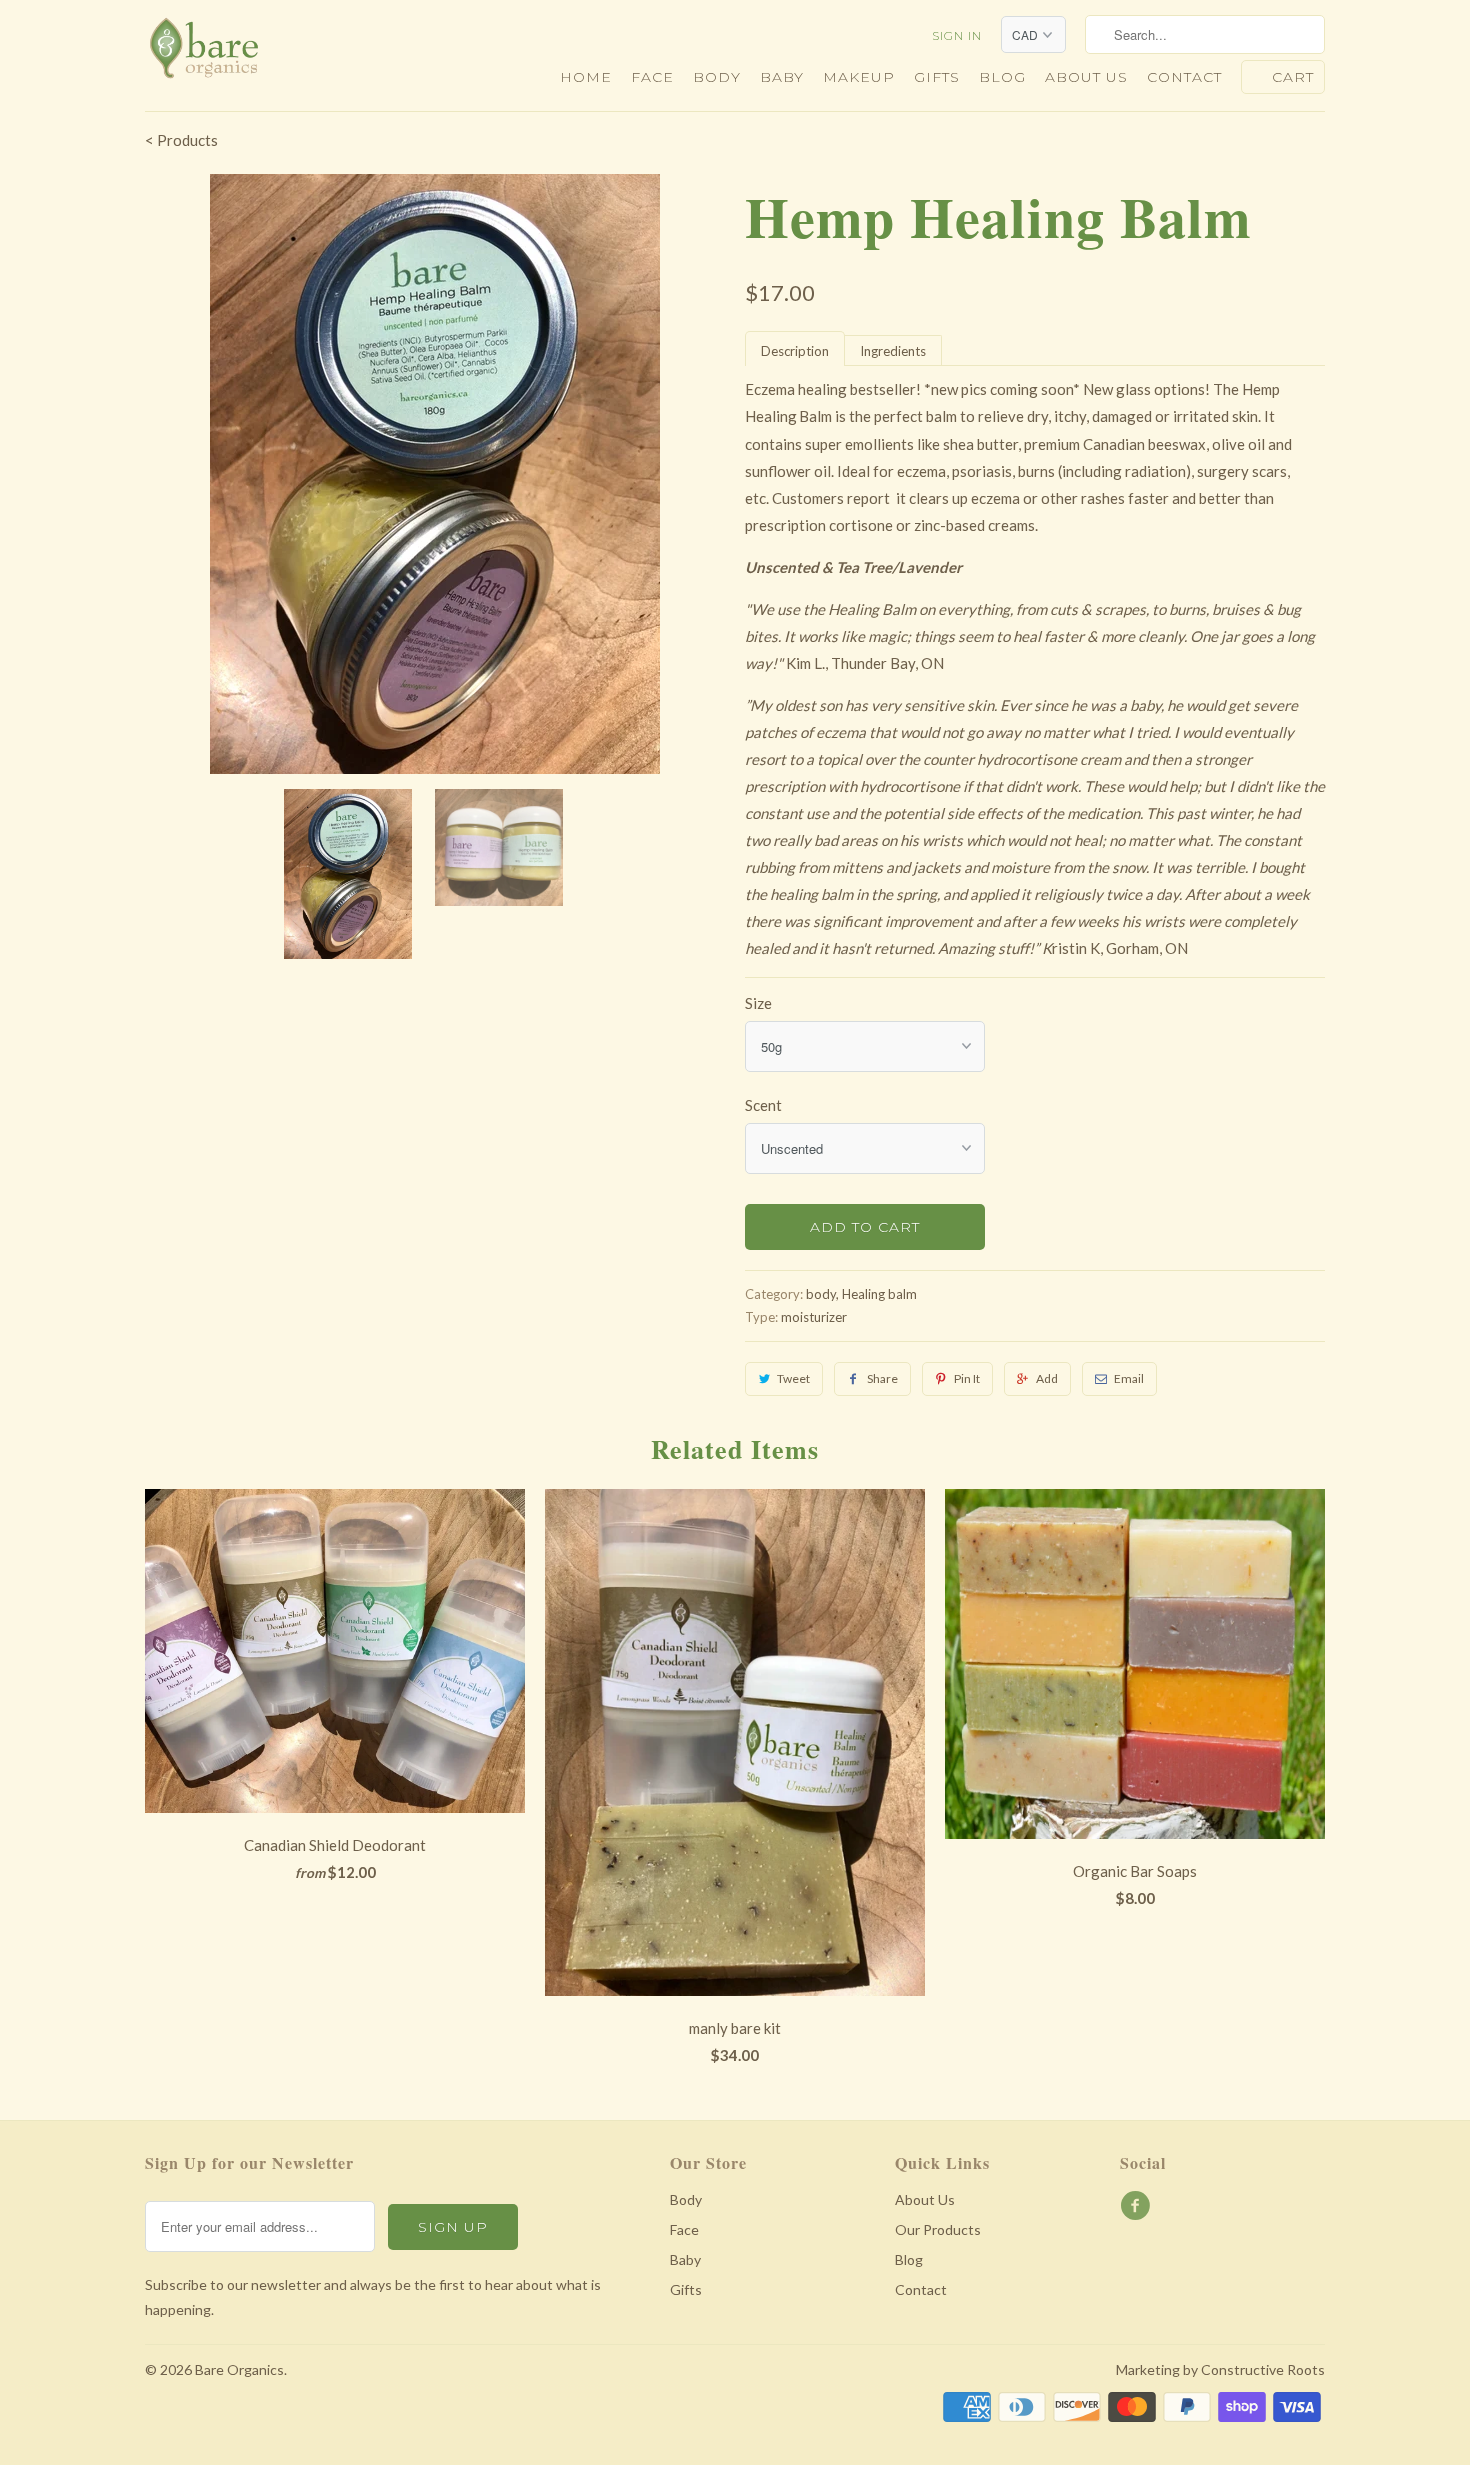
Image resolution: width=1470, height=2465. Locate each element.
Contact (1184, 77)
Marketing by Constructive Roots (1220, 2369)
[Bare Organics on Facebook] (1138, 2206)
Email (1129, 1378)
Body (717, 77)
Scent (763, 1105)
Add (1047, 1378)
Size (758, 1003)
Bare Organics (239, 2369)
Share (882, 1378)
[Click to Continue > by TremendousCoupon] (798, 417)
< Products (181, 140)
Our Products (938, 2229)
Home (586, 77)
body (821, 1294)
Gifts (937, 77)
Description (795, 351)
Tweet (793, 1378)
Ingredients (893, 351)
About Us (925, 2199)
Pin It (967, 1378)
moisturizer (814, 1317)
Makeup (859, 77)
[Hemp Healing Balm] (435, 474)
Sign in (957, 35)
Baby (782, 77)
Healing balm (879, 1294)
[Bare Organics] (285, 54)
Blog (1002, 77)
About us (1086, 77)
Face (652, 77)
